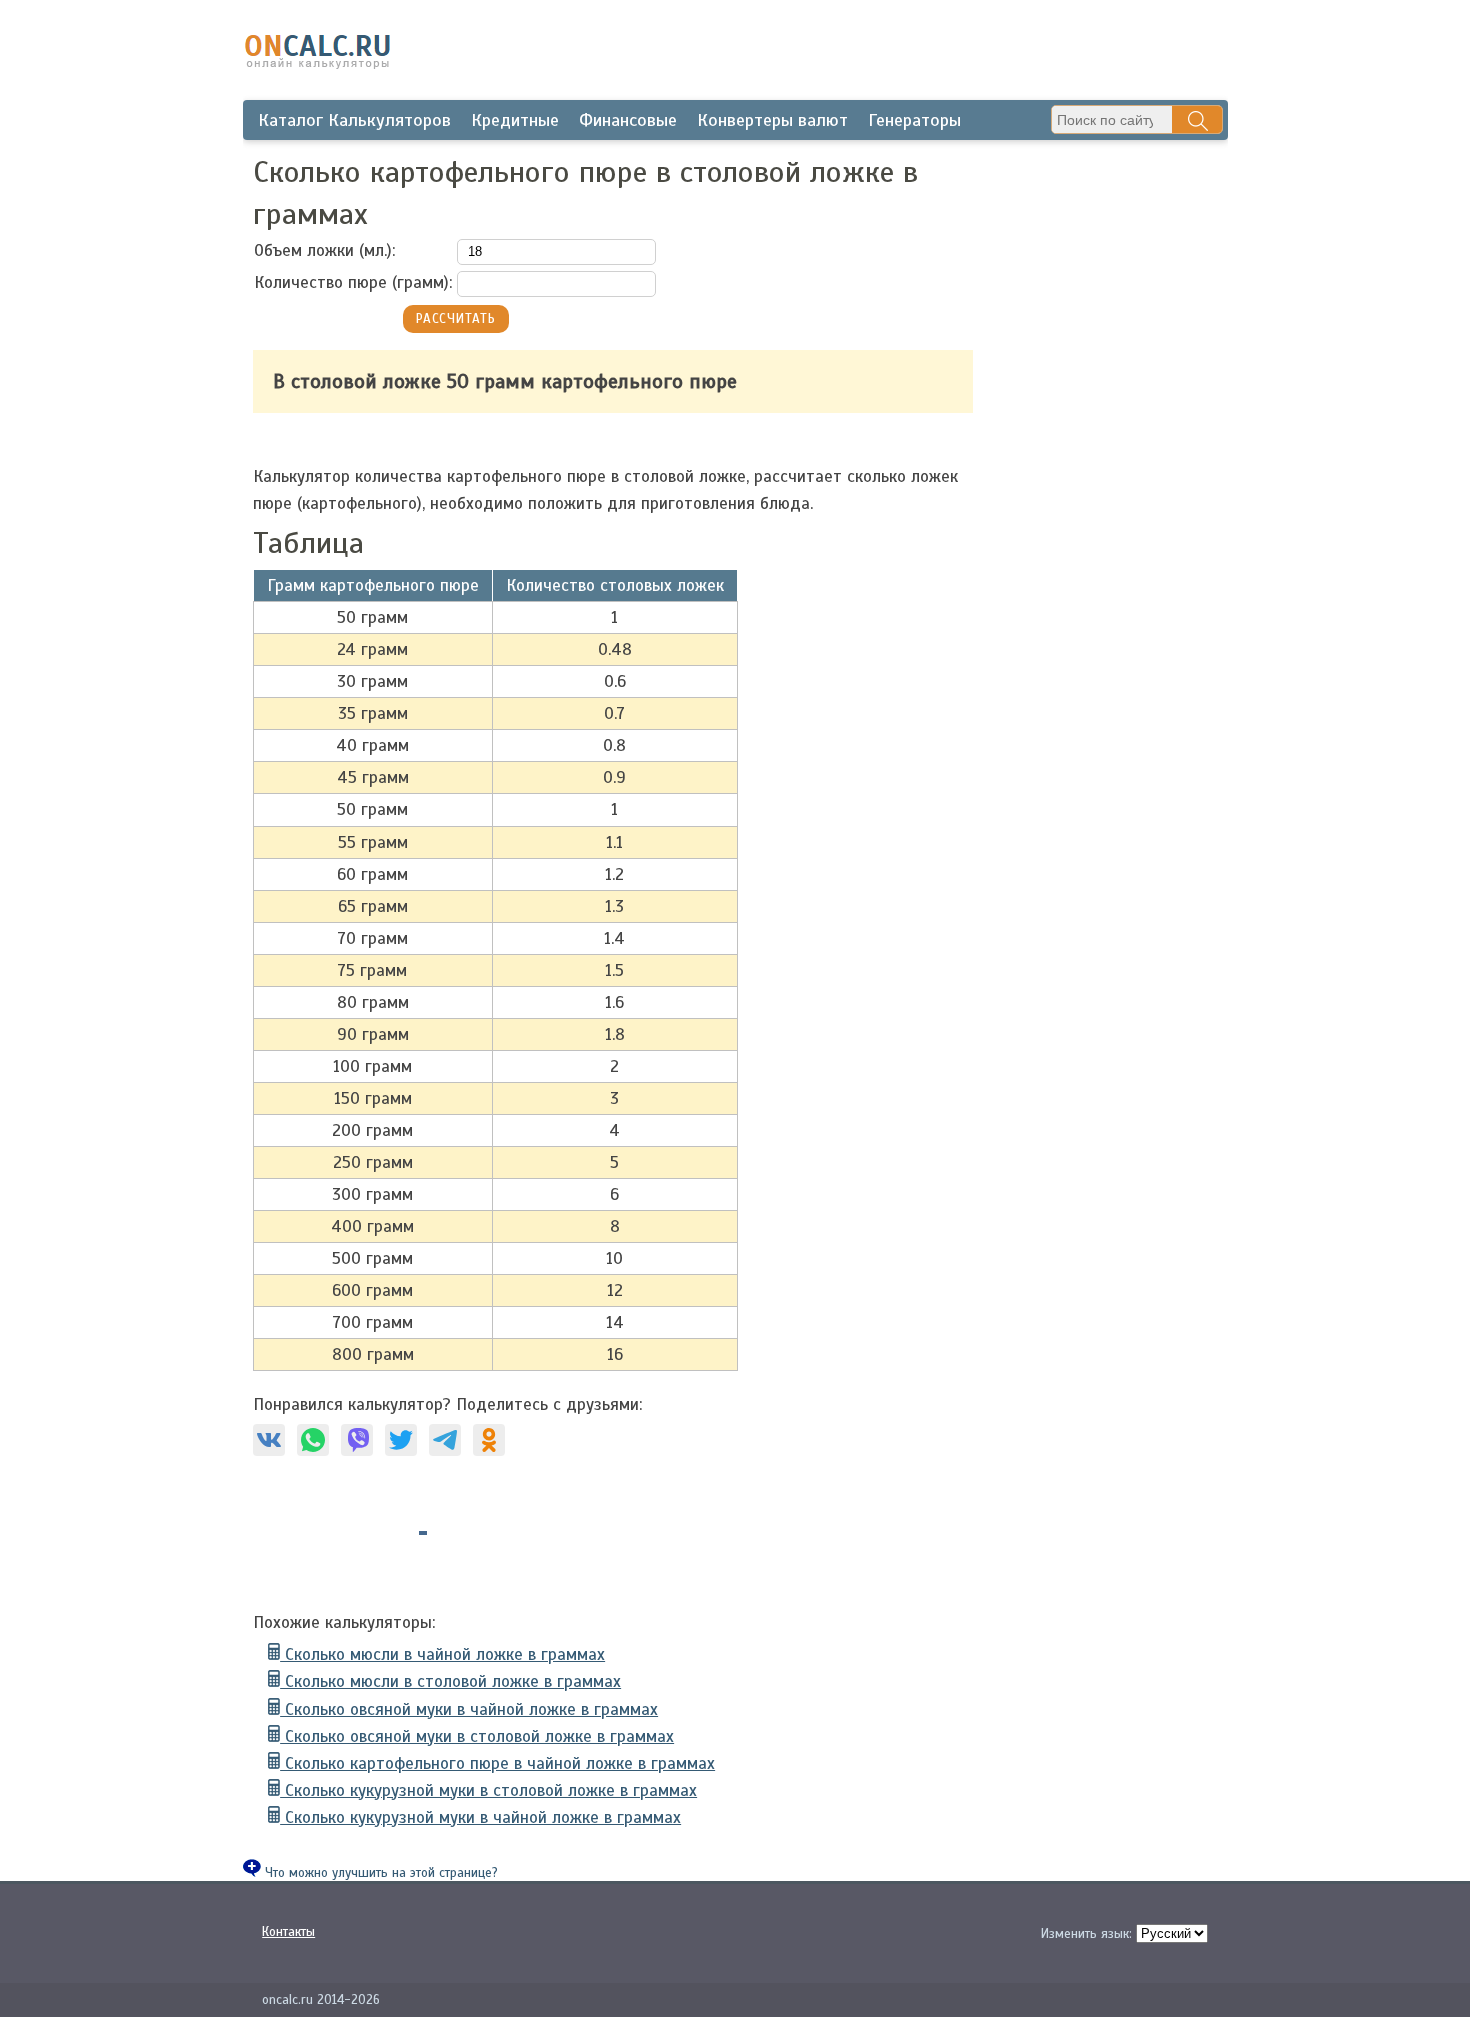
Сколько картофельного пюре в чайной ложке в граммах (497, 1763)
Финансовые (628, 120)
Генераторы (914, 120)
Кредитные (515, 120)
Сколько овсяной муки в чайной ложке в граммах (469, 1709)
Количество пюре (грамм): (353, 282)
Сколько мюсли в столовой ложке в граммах (450, 1681)
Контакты (288, 1932)
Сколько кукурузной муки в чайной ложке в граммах (480, 1817)
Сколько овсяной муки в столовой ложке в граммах (477, 1736)
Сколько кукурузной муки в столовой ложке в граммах (488, 1790)
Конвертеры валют (772, 120)
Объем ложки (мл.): (324, 250)
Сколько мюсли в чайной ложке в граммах (442, 1654)
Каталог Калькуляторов (354, 120)
